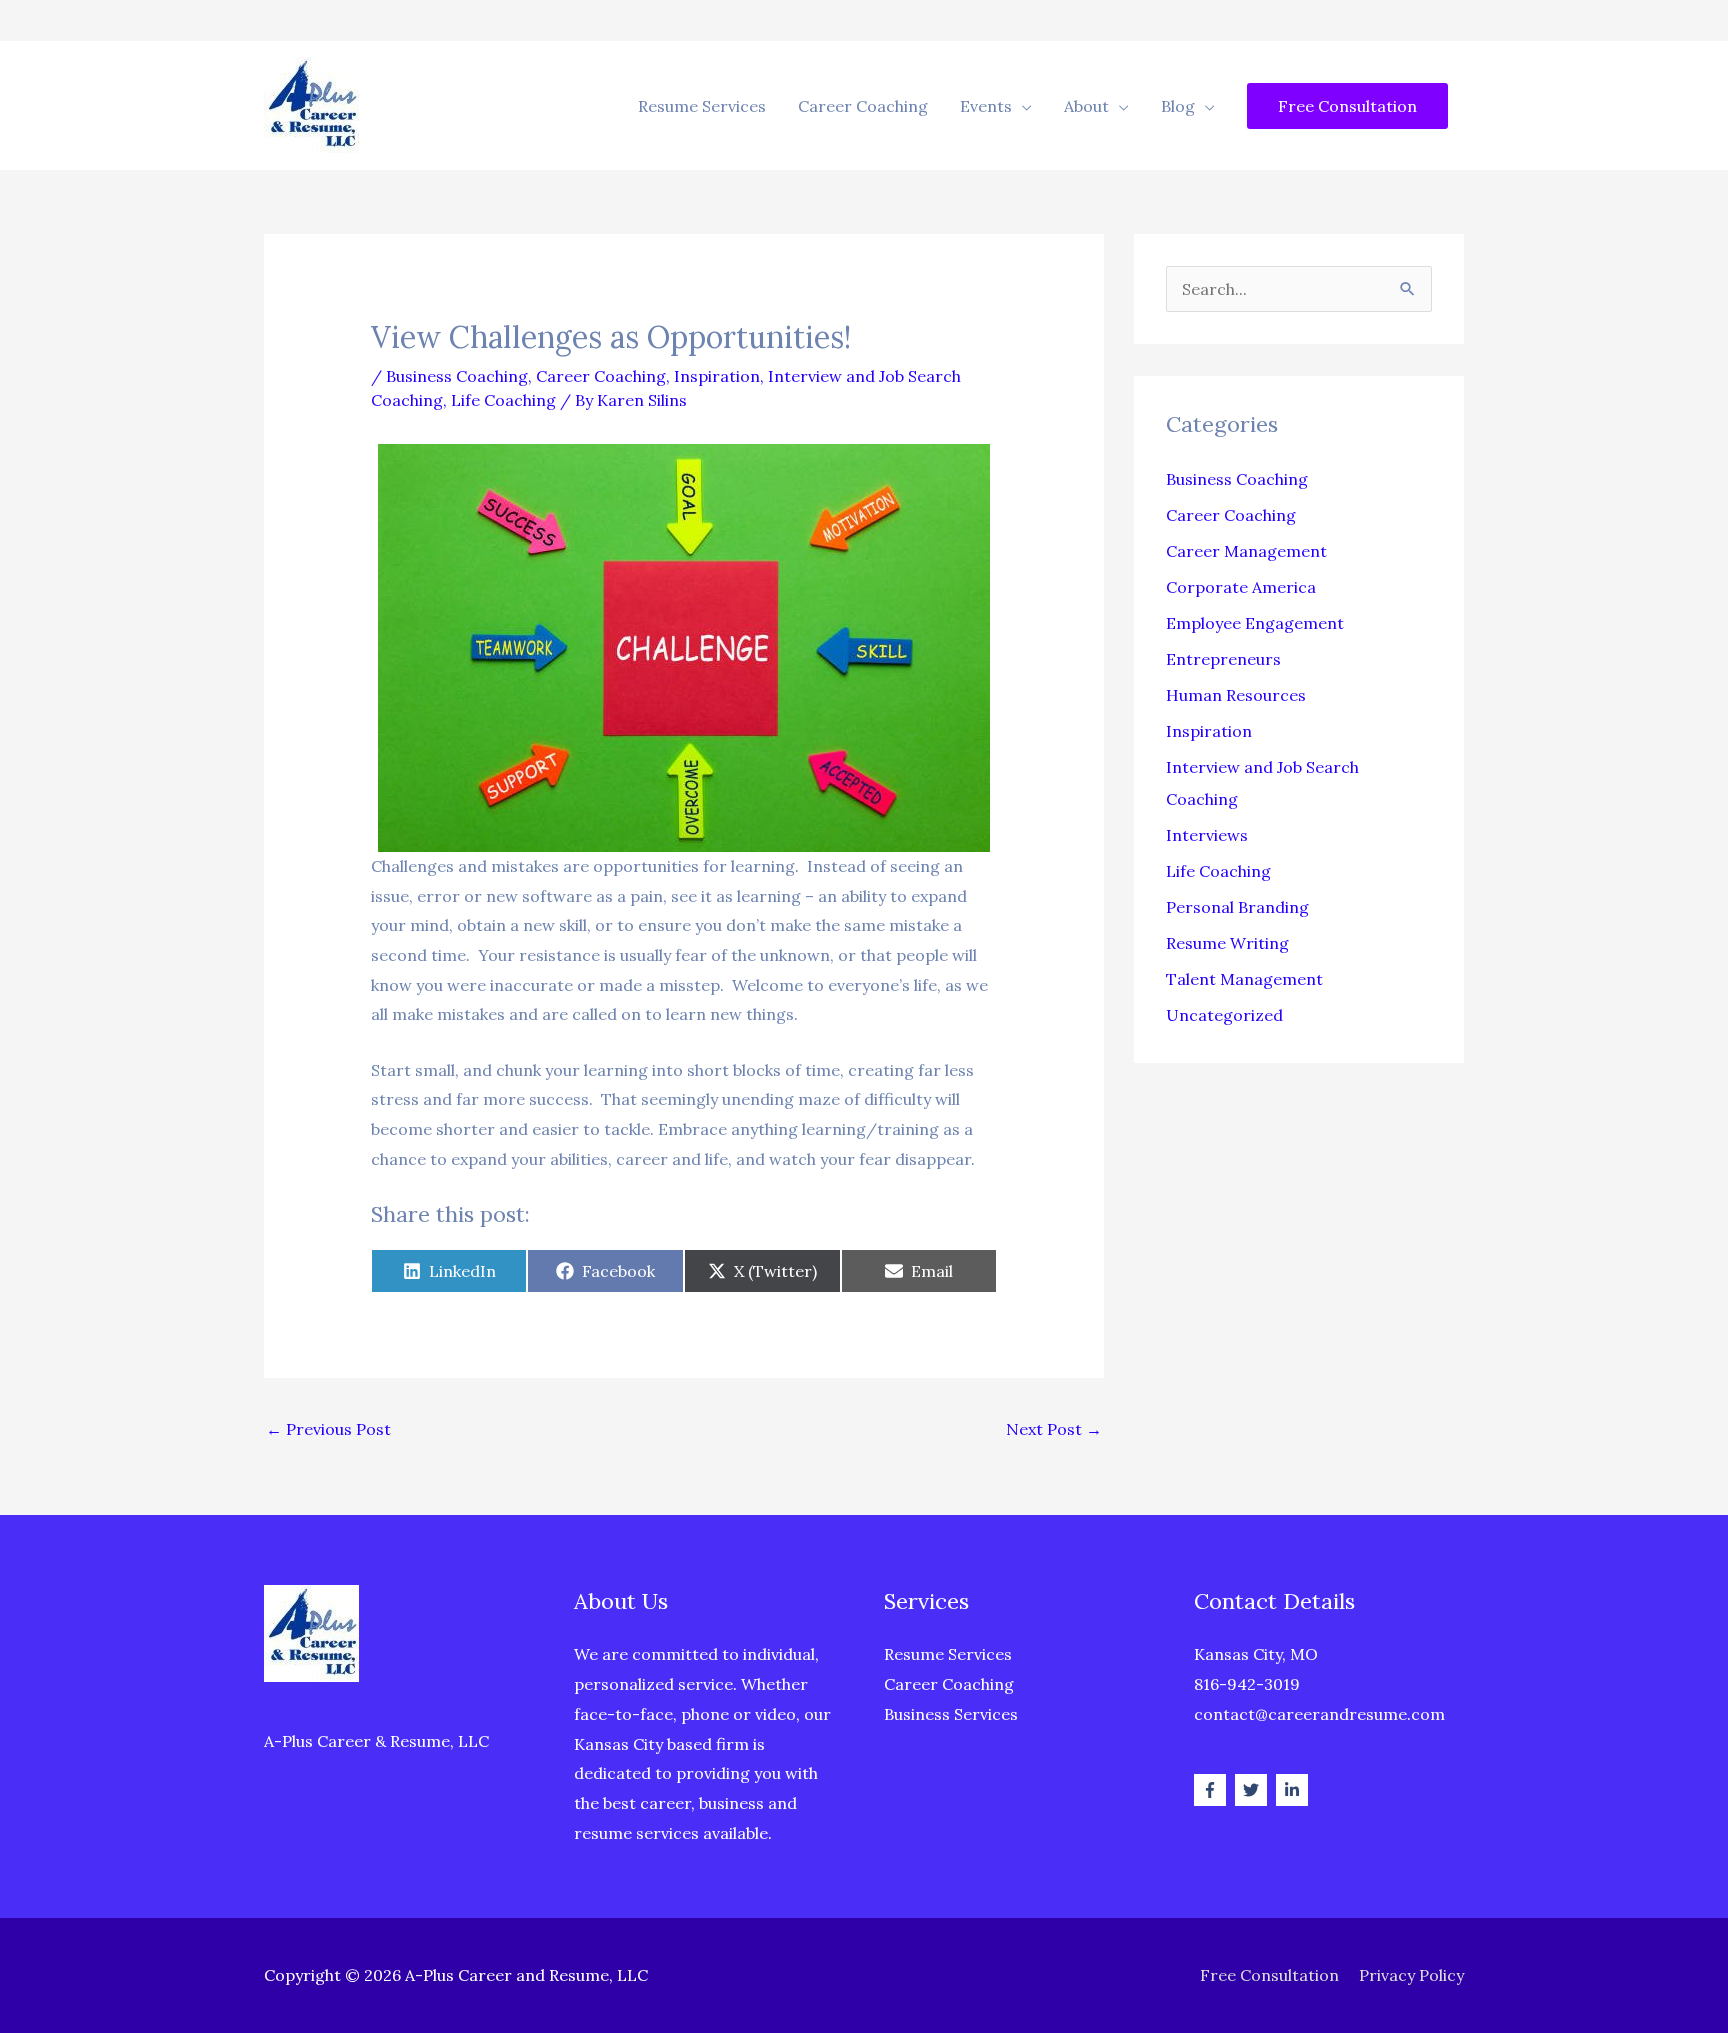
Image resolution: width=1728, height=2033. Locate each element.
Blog (1178, 106)
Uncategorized (1224, 1015)
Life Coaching (503, 400)
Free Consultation (1269, 1975)
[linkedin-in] (1294, 1790)
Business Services (951, 1714)
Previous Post (328, 1429)
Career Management (1246, 551)
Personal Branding (1237, 907)
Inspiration (717, 376)
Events (986, 106)
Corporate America (1241, 587)
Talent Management (1244, 979)
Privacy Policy (1411, 1975)
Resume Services (702, 106)
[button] (1347, 106)
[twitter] (1253, 1790)
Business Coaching (457, 376)
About (1086, 106)
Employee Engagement (1255, 623)
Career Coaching (863, 106)
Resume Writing (1227, 943)
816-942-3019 (1247, 1684)
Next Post (1054, 1429)
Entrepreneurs (1223, 659)
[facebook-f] (1212, 1790)
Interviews (1207, 835)
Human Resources (1236, 695)
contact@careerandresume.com (1319, 1714)
